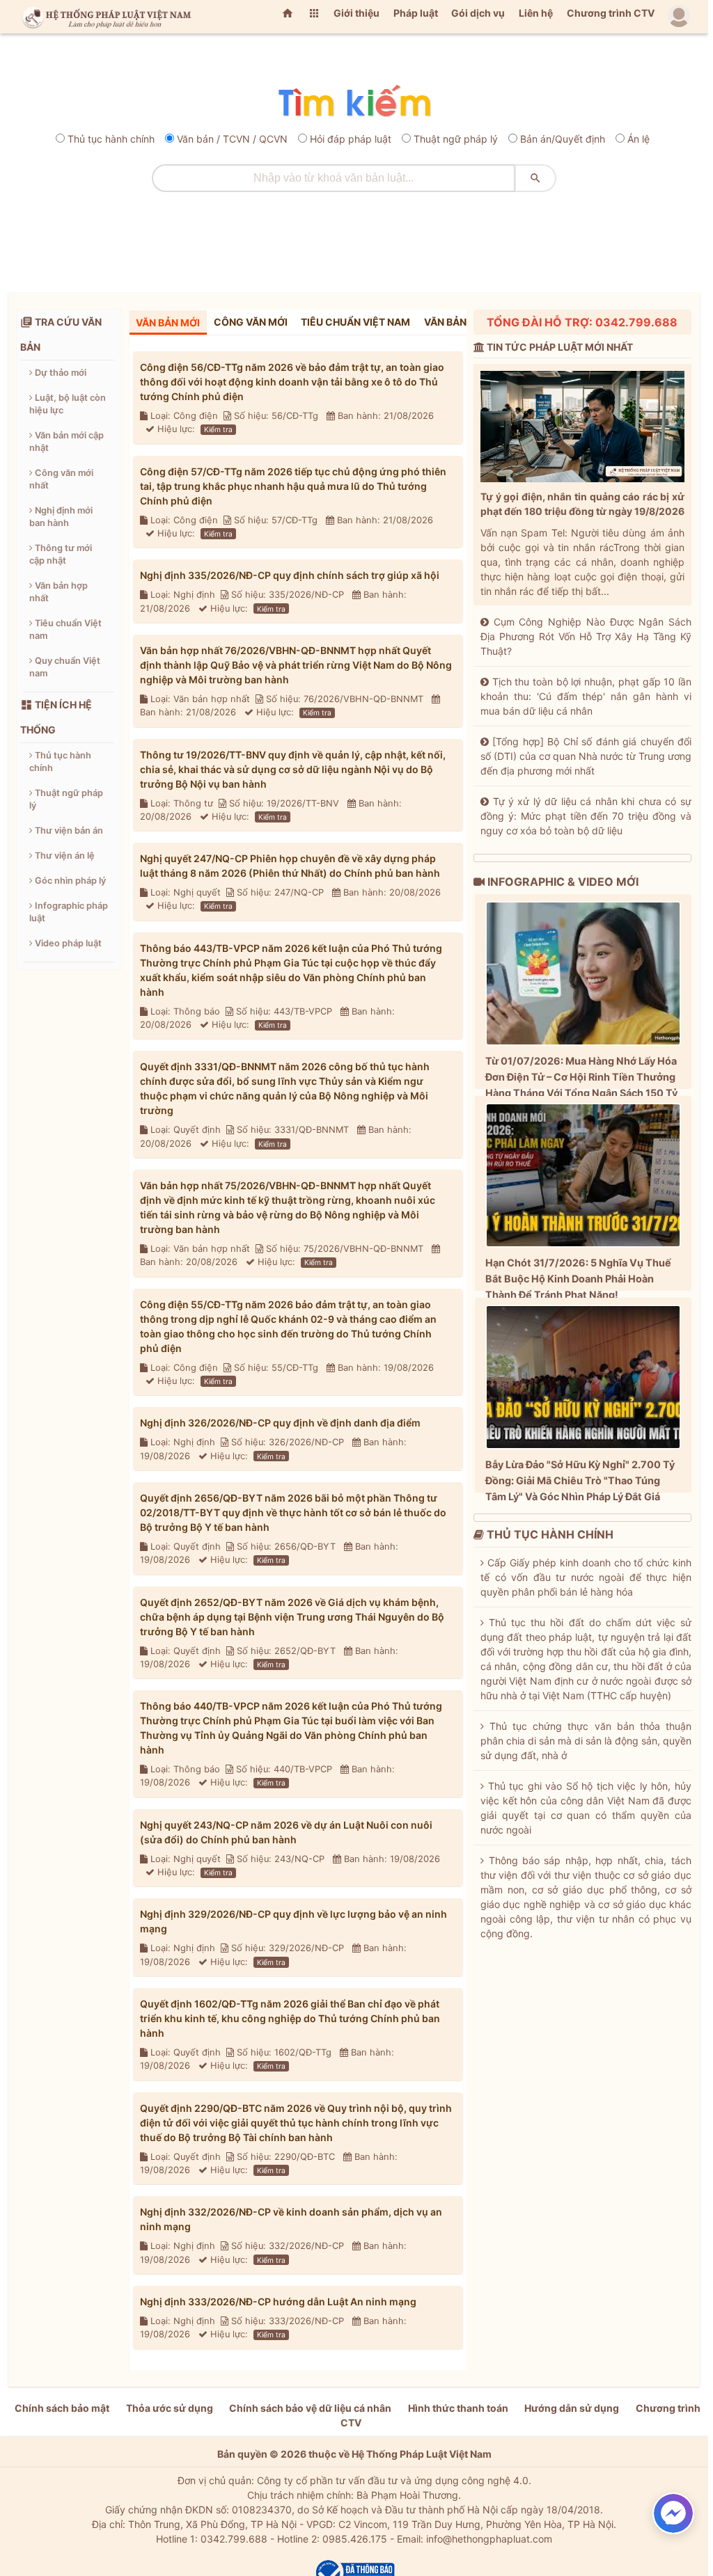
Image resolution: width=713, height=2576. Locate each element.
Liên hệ (536, 13)
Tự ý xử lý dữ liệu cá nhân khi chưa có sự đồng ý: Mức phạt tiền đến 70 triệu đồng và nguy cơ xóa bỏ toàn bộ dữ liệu (586, 816)
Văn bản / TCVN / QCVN (232, 139)
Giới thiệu (356, 13)
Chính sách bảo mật (62, 2408)
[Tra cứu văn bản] (354, 102)
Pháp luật (416, 13)
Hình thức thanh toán (458, 2408)
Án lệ (638, 139)
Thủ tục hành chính (111, 139)
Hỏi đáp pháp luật (351, 139)
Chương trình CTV (611, 13)
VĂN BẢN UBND (460, 322)
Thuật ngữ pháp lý (456, 139)
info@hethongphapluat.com (489, 2539)
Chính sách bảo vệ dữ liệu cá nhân (310, 2408)
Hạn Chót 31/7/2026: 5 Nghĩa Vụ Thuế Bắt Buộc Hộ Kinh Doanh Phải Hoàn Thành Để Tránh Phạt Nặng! (578, 1279)
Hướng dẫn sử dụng (572, 2408)
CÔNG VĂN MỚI (251, 322)
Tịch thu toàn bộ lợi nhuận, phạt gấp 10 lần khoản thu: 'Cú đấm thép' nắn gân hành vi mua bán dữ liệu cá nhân (586, 696)
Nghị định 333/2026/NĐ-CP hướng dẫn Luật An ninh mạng (278, 2301)
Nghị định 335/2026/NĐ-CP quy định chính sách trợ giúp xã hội (290, 575)
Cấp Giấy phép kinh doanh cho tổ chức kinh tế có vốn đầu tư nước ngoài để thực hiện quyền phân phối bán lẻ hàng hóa (586, 1577)
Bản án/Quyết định (563, 139)
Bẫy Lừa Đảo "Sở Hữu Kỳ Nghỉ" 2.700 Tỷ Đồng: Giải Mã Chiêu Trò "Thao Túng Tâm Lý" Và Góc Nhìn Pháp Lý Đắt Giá (580, 1480)
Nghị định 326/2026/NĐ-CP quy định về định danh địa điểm (280, 1423)
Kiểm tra (218, 429)
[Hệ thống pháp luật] (104, 17)
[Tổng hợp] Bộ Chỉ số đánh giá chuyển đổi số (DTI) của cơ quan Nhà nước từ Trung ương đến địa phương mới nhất (586, 756)
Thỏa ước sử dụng (170, 2408)
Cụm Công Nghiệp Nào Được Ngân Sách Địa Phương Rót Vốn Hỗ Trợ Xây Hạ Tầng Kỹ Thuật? (586, 636)
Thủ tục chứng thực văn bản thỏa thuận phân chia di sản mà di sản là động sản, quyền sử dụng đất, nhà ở (586, 1741)
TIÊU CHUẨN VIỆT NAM (355, 322)
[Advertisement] (354, 237)
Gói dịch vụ (478, 13)
